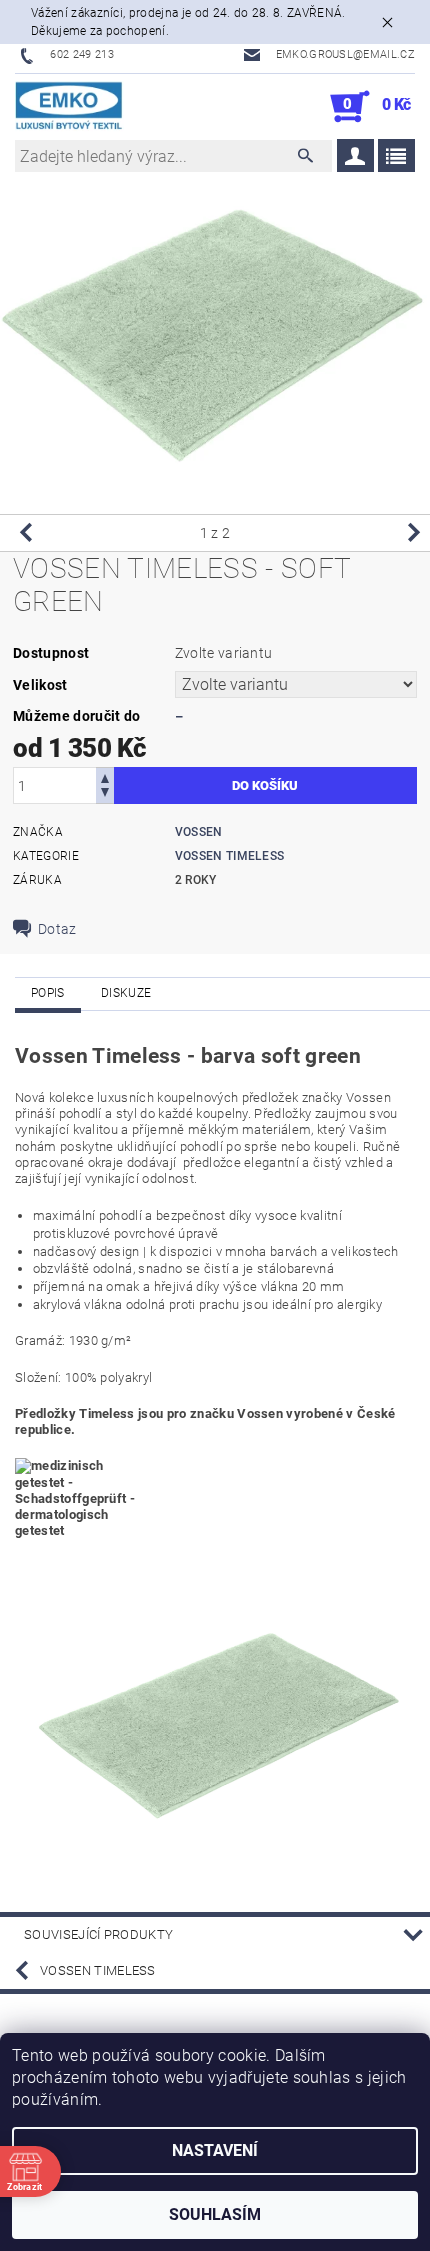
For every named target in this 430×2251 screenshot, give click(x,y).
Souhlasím (215, 2214)
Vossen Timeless (230, 856)
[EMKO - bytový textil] (69, 107)
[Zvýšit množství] (105, 776)
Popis (48, 993)
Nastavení (215, 2150)
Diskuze (126, 993)
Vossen (199, 832)
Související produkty (98, 1934)
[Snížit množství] (105, 794)
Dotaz (57, 929)
